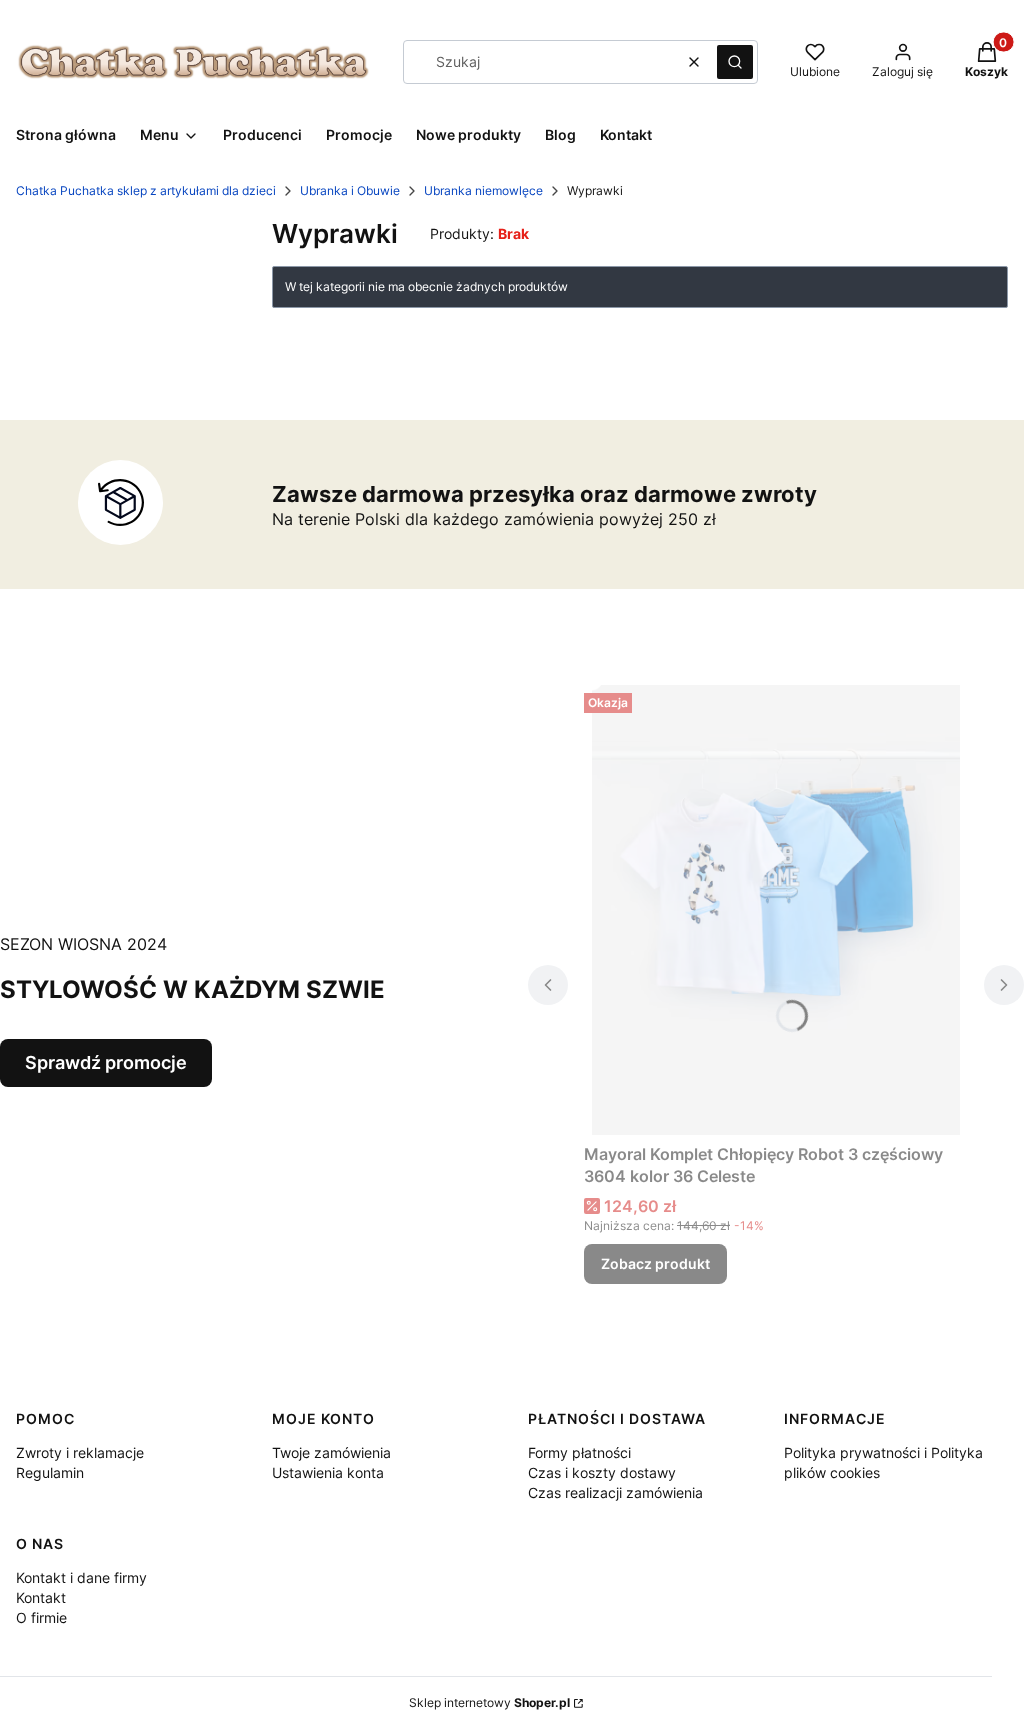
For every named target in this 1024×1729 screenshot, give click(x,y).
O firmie (41, 1617)
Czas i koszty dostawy (602, 1472)
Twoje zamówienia (331, 1452)
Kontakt (41, 1597)
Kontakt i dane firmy (81, 1577)
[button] (735, 62)
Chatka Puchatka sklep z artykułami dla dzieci (146, 190)
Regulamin (50, 1472)
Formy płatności (579, 1452)
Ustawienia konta (328, 1472)
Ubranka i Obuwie (350, 190)
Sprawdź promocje (106, 1062)
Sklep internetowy (489, 1702)
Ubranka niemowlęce (483, 190)
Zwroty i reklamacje (80, 1452)
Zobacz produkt (655, 1263)
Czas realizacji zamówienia (615, 1492)
